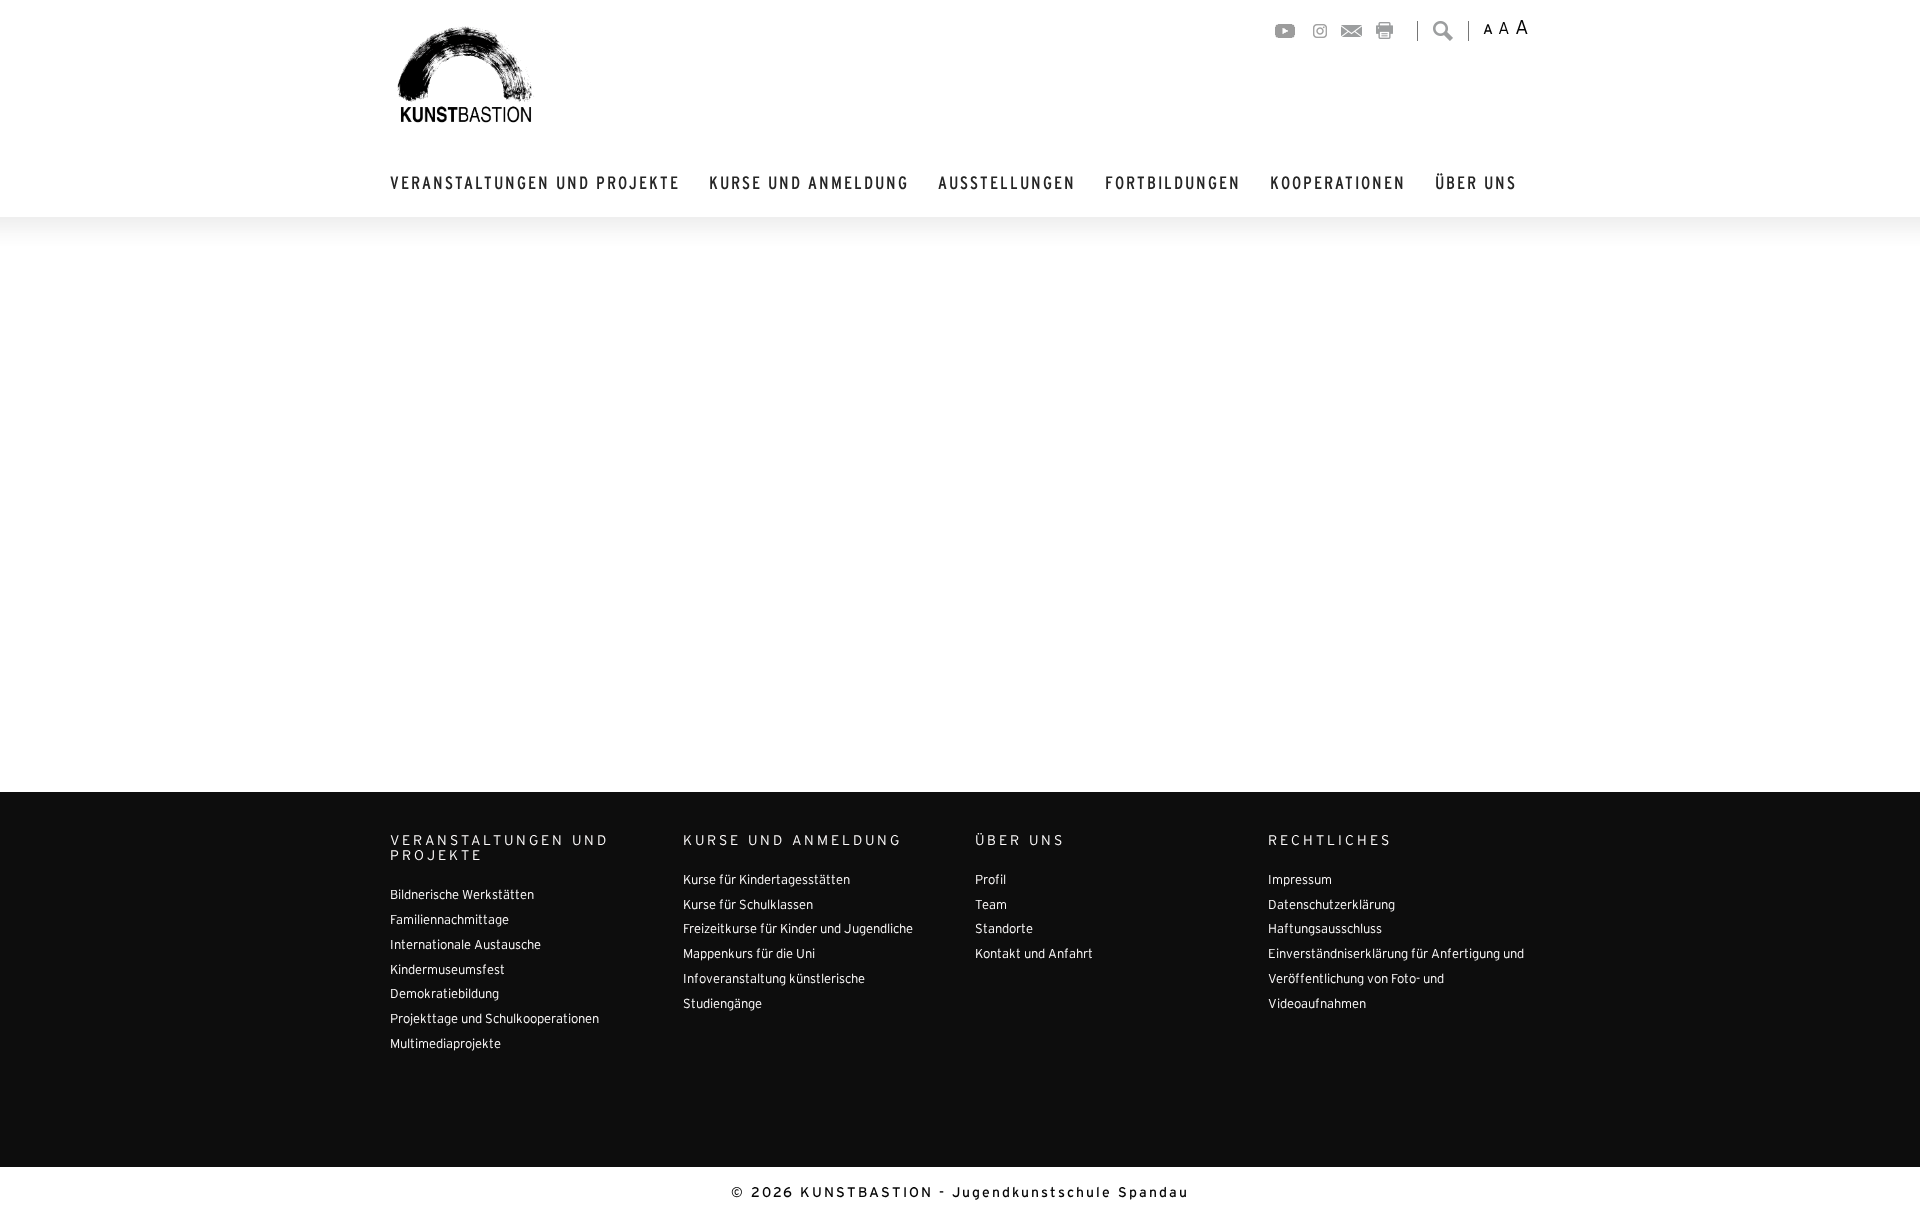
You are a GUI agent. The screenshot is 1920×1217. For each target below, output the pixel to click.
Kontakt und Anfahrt (1034, 955)
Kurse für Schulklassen (748, 906)
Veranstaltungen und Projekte (535, 183)
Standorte (1004, 930)
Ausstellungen (1007, 183)
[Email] (1351, 31)
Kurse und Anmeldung (809, 183)
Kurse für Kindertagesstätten (766, 881)
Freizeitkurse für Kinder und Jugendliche (798, 930)
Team (991, 906)
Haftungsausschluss (1325, 930)
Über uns (1476, 183)
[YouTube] (1285, 31)
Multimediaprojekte (445, 1045)
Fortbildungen (1173, 183)
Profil (990, 881)
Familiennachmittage (449, 921)
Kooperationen (1338, 183)
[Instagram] (1320, 31)
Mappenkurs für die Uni (749, 955)
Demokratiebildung (444, 995)
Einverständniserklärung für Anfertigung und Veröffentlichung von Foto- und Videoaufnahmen (1396, 979)
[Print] (1384, 31)
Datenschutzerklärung (1331, 906)
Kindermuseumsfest (447, 971)
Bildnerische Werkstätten (462, 896)
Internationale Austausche (465, 946)
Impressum (1300, 881)
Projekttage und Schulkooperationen (494, 1020)
